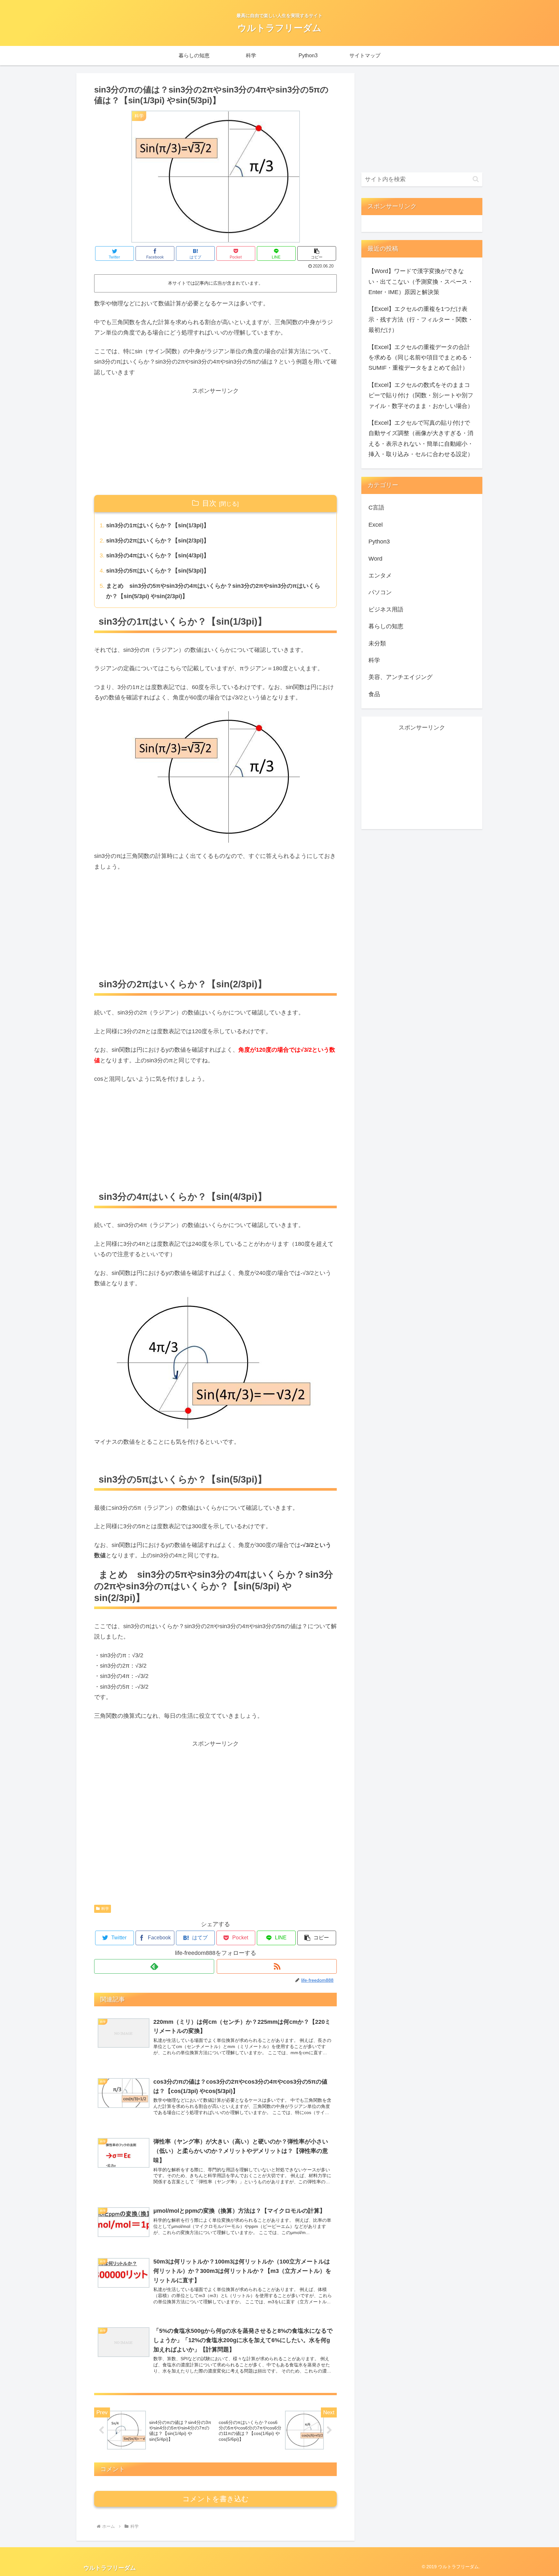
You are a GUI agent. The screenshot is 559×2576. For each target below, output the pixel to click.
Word (375, 559)
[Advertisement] (215, 442)
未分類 (377, 643)
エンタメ (380, 575)
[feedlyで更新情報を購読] (154, 1966)
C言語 (376, 508)
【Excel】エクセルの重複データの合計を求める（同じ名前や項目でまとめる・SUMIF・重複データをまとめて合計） (421, 358)
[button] (317, 253)
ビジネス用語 (386, 609)
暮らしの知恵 (386, 626)
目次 (209, 503)
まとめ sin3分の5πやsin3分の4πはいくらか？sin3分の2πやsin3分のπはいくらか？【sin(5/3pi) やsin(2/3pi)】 (213, 591)
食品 (374, 694)
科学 (105, 1909)
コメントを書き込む (216, 2499)
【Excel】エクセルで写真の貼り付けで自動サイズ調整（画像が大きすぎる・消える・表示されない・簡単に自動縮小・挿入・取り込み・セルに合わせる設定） (421, 438)
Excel (376, 525)
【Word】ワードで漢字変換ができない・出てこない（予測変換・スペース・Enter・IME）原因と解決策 (421, 282)
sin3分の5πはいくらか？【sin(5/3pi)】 (158, 571)
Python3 (379, 542)
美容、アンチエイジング (400, 677)
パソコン (380, 592)
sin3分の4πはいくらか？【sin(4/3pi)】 (158, 555)
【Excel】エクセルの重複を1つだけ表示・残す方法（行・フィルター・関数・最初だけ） (421, 319)
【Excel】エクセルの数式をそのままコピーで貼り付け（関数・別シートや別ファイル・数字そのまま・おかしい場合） (421, 395)
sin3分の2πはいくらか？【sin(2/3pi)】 (158, 541)
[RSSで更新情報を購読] (277, 1966)
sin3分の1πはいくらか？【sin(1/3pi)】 (158, 525)
